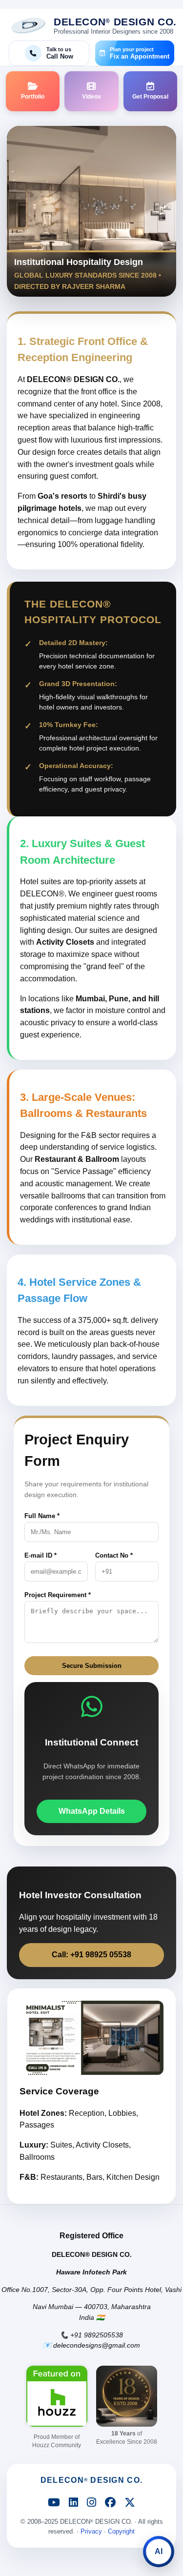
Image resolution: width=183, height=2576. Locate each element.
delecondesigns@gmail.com (97, 2345)
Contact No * (114, 1555)
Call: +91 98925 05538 (91, 1955)
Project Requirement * (58, 1595)
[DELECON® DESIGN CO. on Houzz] (57, 2396)
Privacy (91, 2531)
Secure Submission (92, 1666)
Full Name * (42, 1516)
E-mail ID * (41, 1555)
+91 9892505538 (97, 2335)
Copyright (121, 2531)
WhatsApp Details (92, 1811)
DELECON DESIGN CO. (91, 2480)
